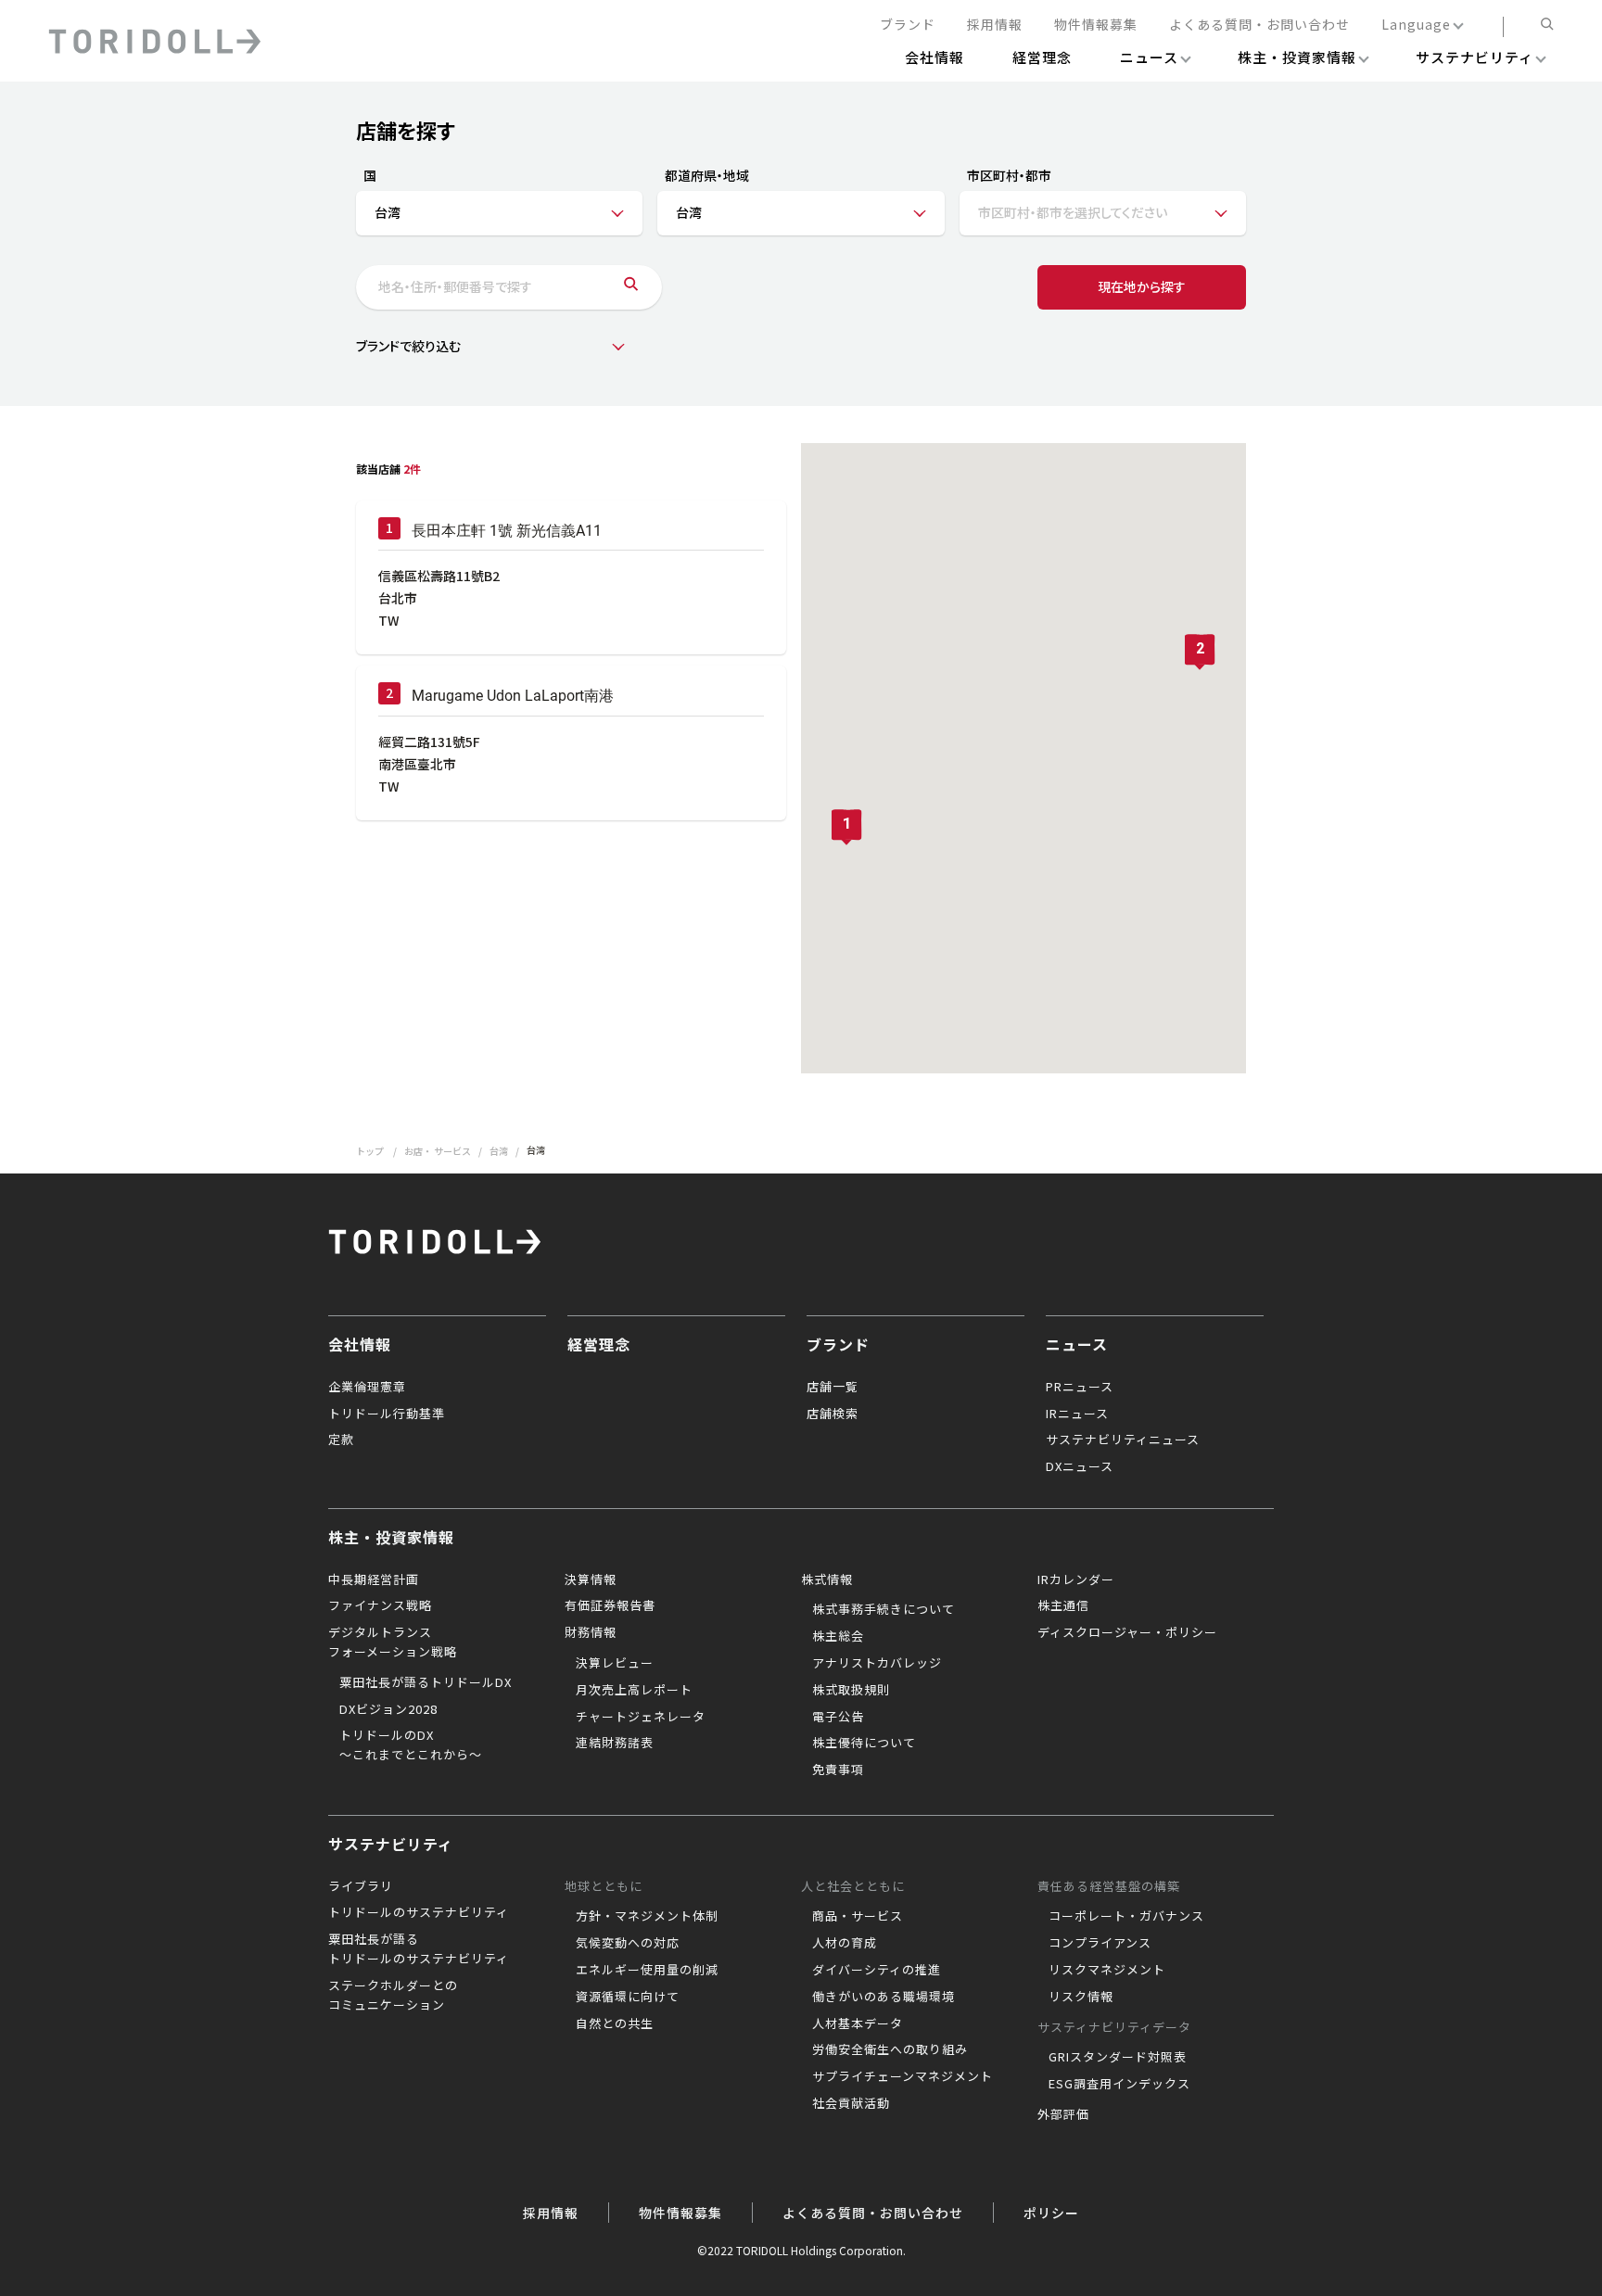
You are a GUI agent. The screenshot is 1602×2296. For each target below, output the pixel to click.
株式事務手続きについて (884, 1609)
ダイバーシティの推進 (877, 1969)
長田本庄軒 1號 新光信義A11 (507, 531)
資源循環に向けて (628, 1996)
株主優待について (864, 1742)
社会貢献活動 (851, 2103)
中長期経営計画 (374, 1579)
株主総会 (838, 1636)
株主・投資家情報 (391, 1537)
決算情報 (591, 1579)
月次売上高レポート (634, 1689)
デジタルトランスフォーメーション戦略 (393, 1642)
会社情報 (360, 1344)
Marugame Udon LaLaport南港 (513, 696)
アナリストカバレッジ (877, 1662)
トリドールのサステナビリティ (419, 1912)
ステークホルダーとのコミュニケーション (393, 1995)
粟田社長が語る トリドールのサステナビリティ (419, 1948)
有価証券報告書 (610, 1605)
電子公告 (838, 1716)
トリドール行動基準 (387, 1413)
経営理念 (599, 1344)
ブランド (908, 25)
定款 (341, 1439)
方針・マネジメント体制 (647, 1915)
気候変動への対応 (628, 1942)
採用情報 (995, 25)
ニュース (1077, 1344)
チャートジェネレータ (641, 1716)
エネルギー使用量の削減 (647, 1969)
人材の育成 (845, 1942)
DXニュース (1080, 1466)
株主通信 (1063, 1605)
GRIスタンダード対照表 (1118, 2056)
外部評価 (1063, 2114)
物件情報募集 (1096, 25)
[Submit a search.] (631, 287)
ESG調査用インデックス (1119, 2083)
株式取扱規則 (851, 1689)
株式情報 (827, 1579)
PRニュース (1080, 1386)
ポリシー (1051, 2213)
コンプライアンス (1100, 1942)
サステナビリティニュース (1123, 1439)
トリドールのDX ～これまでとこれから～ (411, 1744)
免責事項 (838, 1769)
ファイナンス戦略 (380, 1605)
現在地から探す (1142, 286)
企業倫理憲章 (367, 1386)
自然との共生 (615, 2023)
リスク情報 (1081, 1996)
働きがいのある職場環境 (884, 1996)
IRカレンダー (1076, 1579)
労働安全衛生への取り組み (890, 2049)
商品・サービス (858, 1915)
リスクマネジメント (1107, 1969)
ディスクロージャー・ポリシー (1127, 1632)
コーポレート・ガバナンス (1126, 1915)
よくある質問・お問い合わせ (1259, 25)
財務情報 (591, 1632)
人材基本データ (858, 2023)
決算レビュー (615, 1662)
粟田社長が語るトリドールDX (426, 1682)
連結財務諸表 (615, 1742)
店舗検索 (833, 1413)
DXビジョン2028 (388, 1709)
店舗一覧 (833, 1386)
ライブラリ (361, 1886)
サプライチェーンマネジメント (903, 2076)
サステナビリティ (391, 1844)
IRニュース (1077, 1413)
